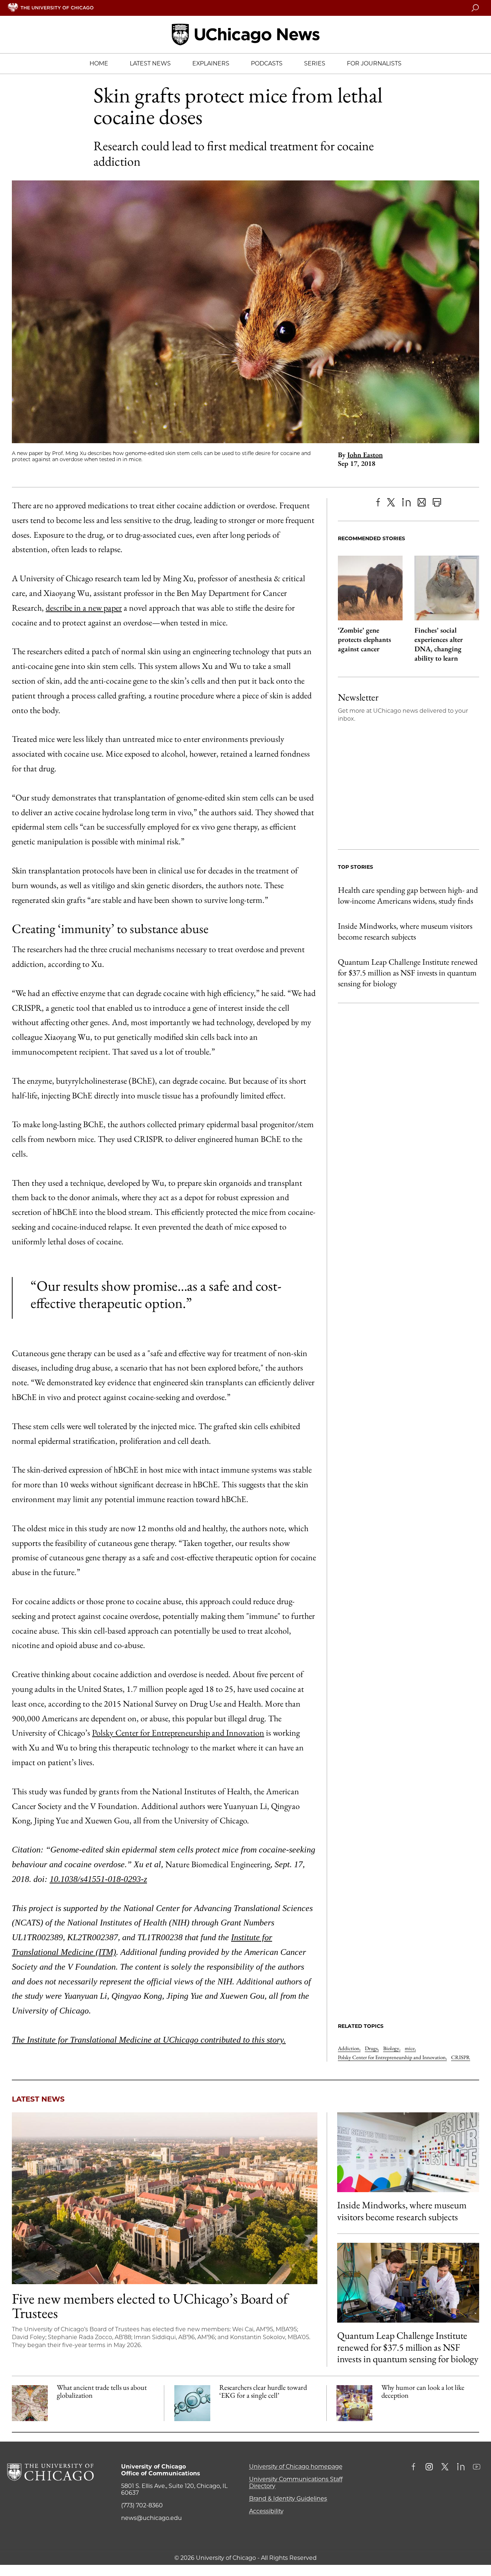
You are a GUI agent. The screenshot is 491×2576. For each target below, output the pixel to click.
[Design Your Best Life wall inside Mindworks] (408, 2152)
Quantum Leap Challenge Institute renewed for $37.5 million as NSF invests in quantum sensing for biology (408, 973)
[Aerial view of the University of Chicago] (165, 2198)
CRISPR (461, 2057)
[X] (391, 502)
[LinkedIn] (406, 502)
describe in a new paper (84, 608)
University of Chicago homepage (296, 2467)
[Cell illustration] (192, 2403)
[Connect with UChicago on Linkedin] (461, 2467)
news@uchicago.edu (152, 2518)
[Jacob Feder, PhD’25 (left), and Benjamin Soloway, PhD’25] (408, 2283)
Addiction (349, 2048)
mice (410, 2048)
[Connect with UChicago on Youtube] (477, 2467)
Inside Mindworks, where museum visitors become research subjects (405, 931)
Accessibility (266, 2511)
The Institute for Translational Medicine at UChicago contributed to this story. (149, 2040)
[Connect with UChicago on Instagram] (429, 2467)
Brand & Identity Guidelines (288, 2499)
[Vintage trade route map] (30, 2403)
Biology (392, 2048)
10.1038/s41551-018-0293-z (98, 1879)
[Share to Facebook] (378, 502)
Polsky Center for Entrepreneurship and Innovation (178, 1733)
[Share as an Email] (422, 502)
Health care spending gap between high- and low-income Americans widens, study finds (408, 895)
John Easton (365, 455)
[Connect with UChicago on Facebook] (415, 2467)
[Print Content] (437, 502)
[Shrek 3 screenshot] (354, 2403)
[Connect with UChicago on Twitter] (445, 2467)
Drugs (372, 2048)
